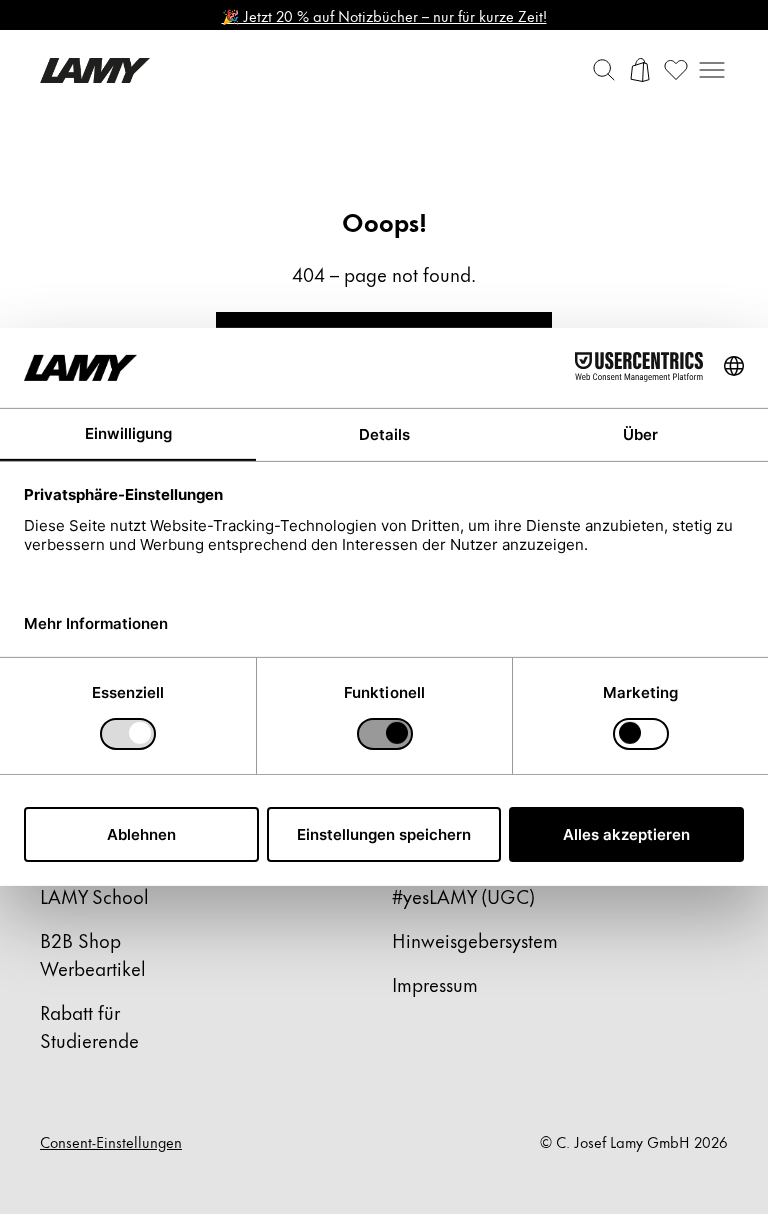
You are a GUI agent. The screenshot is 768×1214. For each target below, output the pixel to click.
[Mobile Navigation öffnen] (712, 70)
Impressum (435, 983)
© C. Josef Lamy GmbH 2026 (634, 1142)
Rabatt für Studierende (89, 1025)
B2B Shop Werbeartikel (93, 953)
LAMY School (94, 895)
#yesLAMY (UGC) (463, 895)
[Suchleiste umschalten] (604, 70)
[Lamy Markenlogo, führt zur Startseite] (95, 70)
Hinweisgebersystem (475, 939)
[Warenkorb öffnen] (640, 70)
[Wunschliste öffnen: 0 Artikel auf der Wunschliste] (676, 70)
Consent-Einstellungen (111, 1142)
